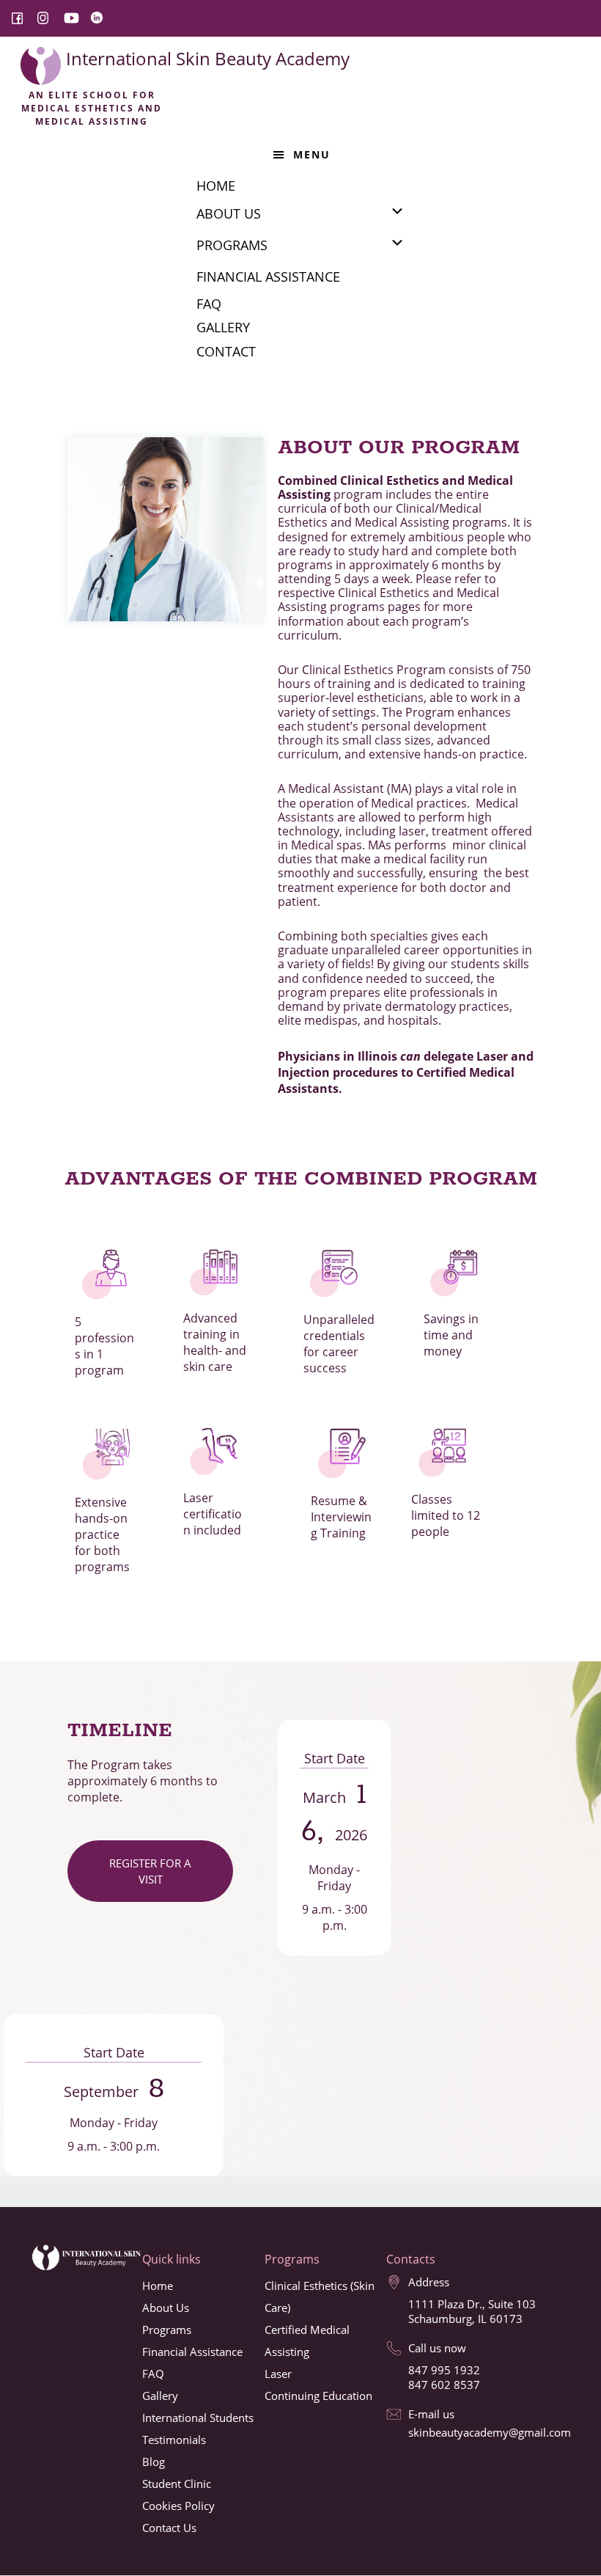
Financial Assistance (192, 2352)
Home (158, 2286)
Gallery (160, 2396)
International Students (198, 2418)
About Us (166, 2308)
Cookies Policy (178, 2506)
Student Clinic (177, 2484)
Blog (154, 2462)
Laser (278, 2374)
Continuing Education (318, 2396)
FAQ (153, 2374)
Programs (167, 2330)
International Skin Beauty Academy (208, 58)
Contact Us (169, 2528)
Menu (312, 154)
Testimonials (174, 2440)
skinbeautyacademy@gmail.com (490, 2432)
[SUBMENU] (397, 211)
